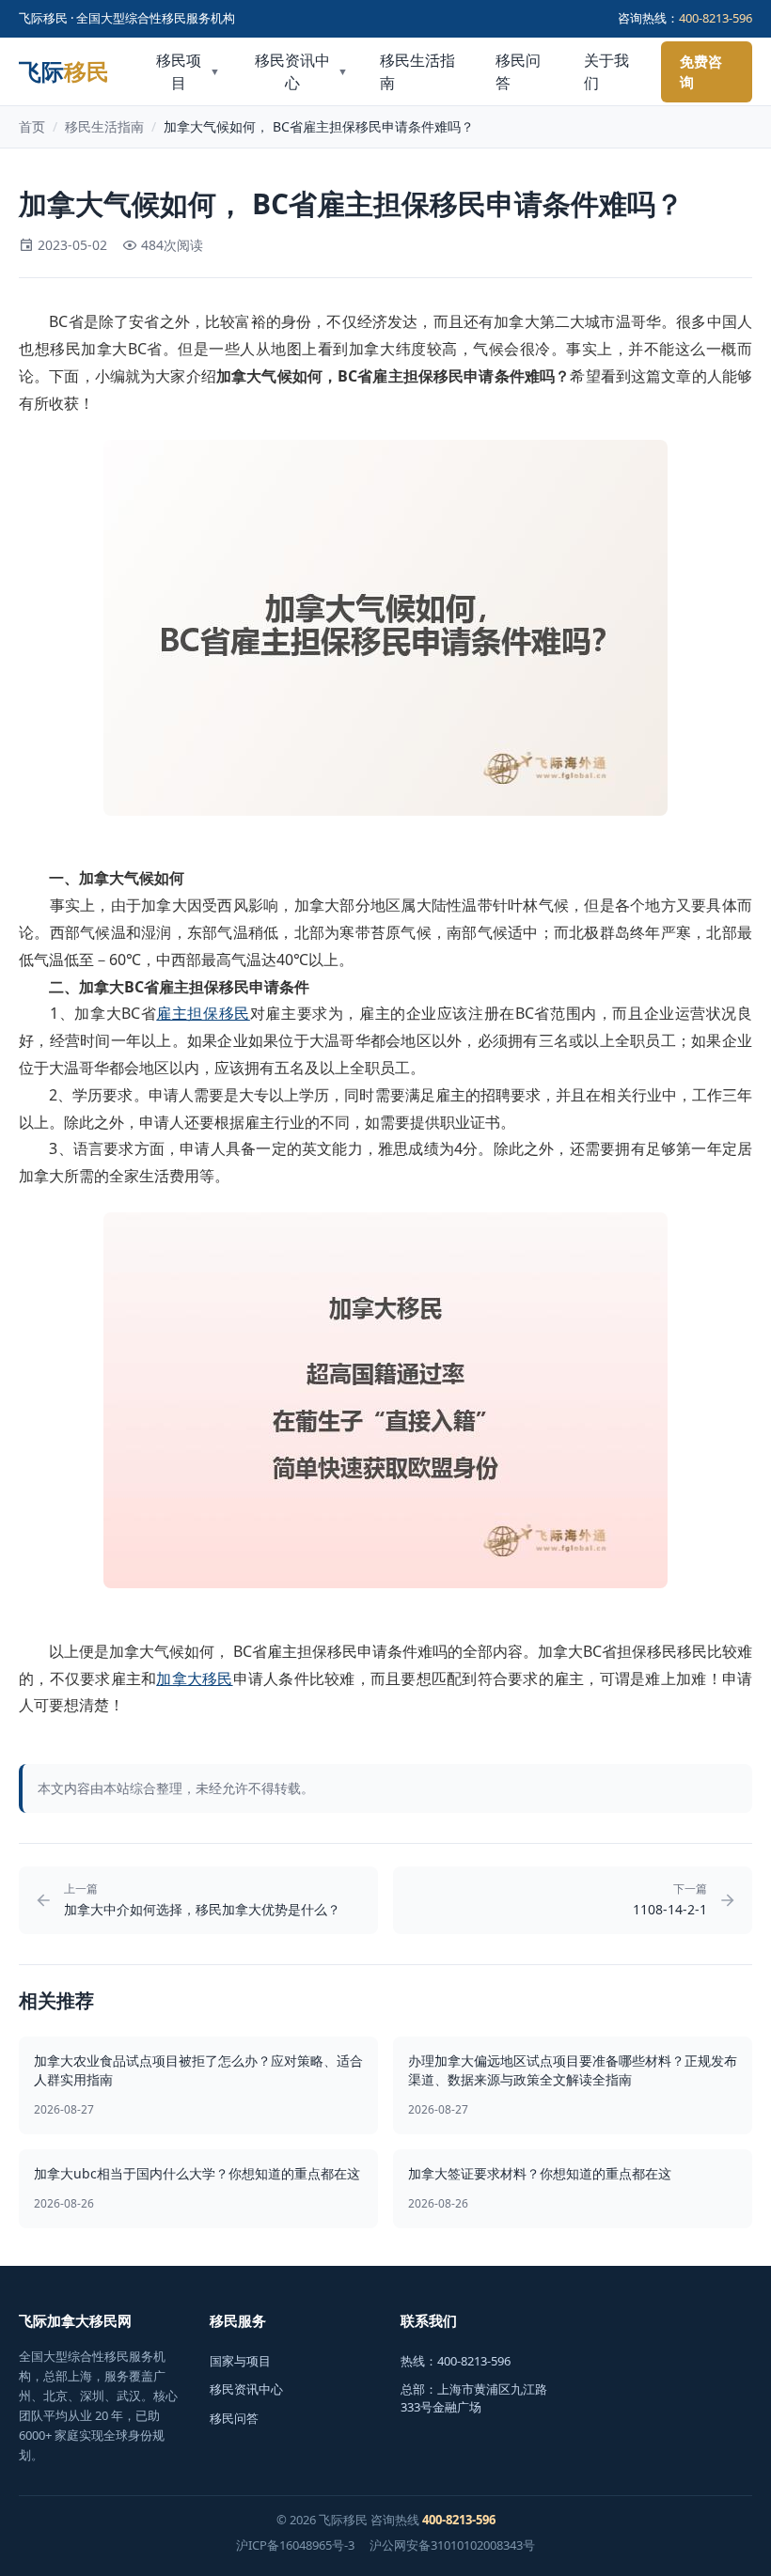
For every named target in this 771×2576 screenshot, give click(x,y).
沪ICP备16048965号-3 (295, 2545)
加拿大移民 (194, 1678)
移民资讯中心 (301, 71)
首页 (32, 126)
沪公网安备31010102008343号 (452, 2545)
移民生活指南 (417, 71)
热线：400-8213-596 (456, 2361)
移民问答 (518, 71)
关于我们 (606, 71)
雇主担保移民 (203, 1013)
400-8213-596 (716, 18)
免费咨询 (701, 72)
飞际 (64, 71)
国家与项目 (240, 2361)
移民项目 (188, 71)
